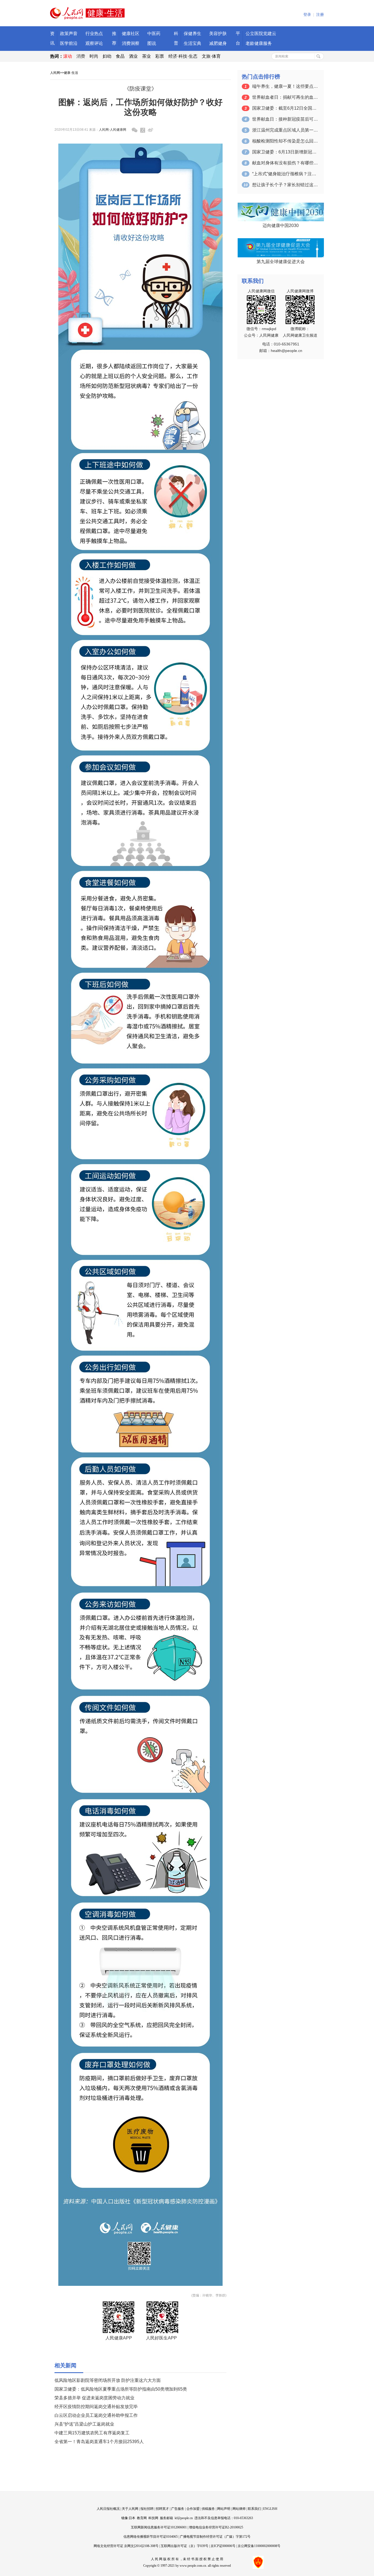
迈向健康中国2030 (281, 225)
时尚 (94, 56)
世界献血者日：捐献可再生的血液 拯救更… (285, 97)
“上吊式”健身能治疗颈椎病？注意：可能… (285, 174)
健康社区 (131, 34)
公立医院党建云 (261, 34)
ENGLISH (270, 2509)
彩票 (160, 56)
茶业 (146, 56)
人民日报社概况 (108, 2509)
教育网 (142, 2518)
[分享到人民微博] (143, 130)
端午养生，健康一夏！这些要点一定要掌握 (285, 86)
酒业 (133, 56)
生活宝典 (192, 43)
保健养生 (192, 34)
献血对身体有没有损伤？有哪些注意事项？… (285, 163)
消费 (81, 56)
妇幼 (107, 56)
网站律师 (239, 2509)
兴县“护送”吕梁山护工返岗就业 (84, 2424)
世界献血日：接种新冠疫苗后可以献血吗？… (285, 119)
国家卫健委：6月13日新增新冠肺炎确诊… (285, 152)
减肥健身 (218, 43)
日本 (132, 2518)
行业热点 (94, 34)
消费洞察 (131, 43)
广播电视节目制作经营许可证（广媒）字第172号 (215, 2537)
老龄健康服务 (259, 43)
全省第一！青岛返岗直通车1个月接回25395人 (99, 2442)
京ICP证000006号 (223, 2546)
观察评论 (94, 43)
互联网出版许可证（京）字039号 (185, 2546)
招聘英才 (162, 2509)
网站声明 (224, 2509)
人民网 (55, 73)
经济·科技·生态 (183, 56)
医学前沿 (69, 43)
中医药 (154, 34)
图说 (152, 43)
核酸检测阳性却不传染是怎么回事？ (285, 141)
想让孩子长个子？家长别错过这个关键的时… (285, 185)
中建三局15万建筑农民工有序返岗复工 (92, 2433)
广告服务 (178, 2509)
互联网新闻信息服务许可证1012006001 (159, 2527)
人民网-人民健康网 (113, 130)
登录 (307, 15)
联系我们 (254, 2509)
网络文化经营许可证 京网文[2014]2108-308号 (126, 2546)
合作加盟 (193, 2509)
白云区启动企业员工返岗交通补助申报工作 (96, 2415)
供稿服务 (208, 2509)
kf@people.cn (184, 2518)
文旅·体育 (211, 56)
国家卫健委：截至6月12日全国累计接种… (285, 108)
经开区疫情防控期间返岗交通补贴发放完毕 (96, 2407)
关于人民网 (130, 2509)
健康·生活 (71, 73)
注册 (320, 15)
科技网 (153, 2518)
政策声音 (69, 34)
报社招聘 (147, 2509)
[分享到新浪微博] (150, 130)
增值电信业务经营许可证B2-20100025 (216, 2527)
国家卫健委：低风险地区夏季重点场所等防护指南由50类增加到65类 (121, 2389)
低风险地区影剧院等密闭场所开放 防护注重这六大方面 (108, 2380)
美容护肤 (218, 34)
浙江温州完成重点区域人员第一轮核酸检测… (285, 130)
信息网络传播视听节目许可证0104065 (151, 2537)
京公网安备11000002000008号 (259, 2546)
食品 (120, 56)
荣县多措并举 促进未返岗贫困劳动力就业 (94, 2398)
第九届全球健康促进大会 (281, 262)
